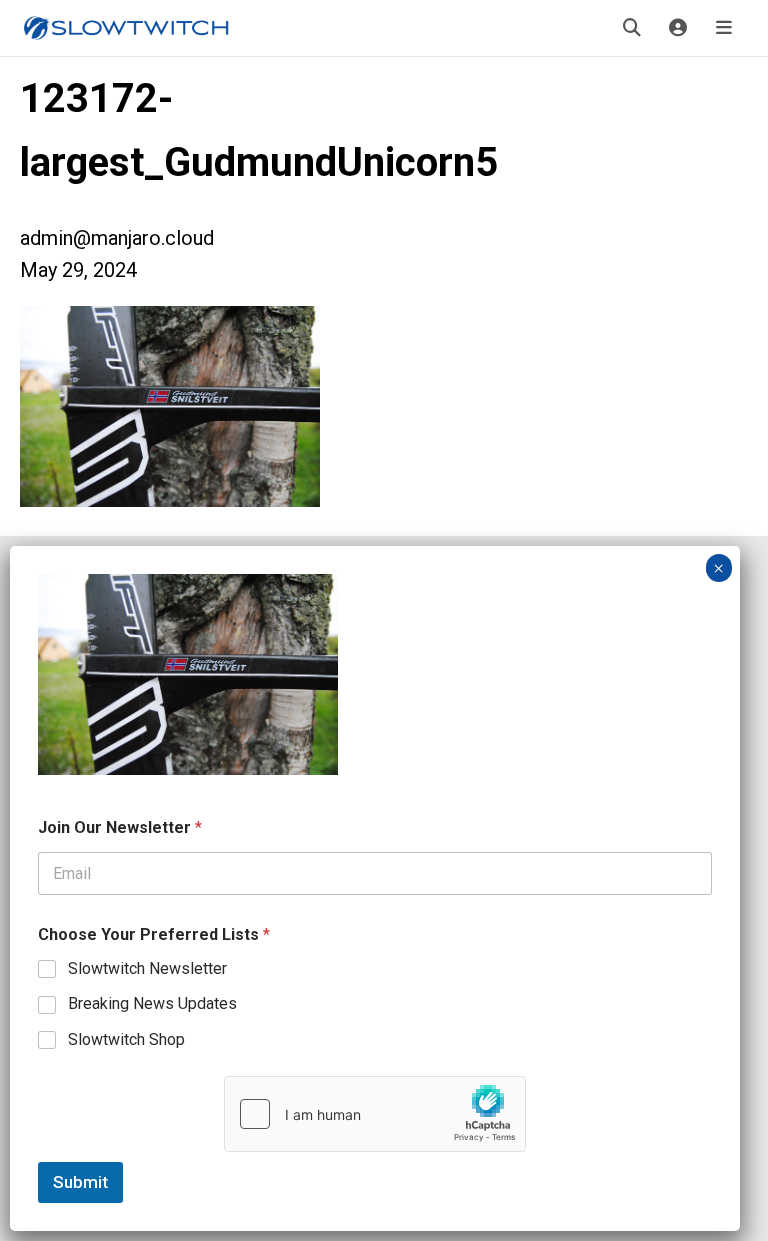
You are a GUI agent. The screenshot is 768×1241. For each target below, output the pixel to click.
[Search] (632, 28)
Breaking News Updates (152, 1003)
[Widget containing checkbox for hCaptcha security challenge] (375, 1114)
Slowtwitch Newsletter (147, 968)
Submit (80, 1182)
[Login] (678, 28)
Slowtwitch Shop (126, 1039)
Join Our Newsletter (120, 827)
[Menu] (724, 28)
